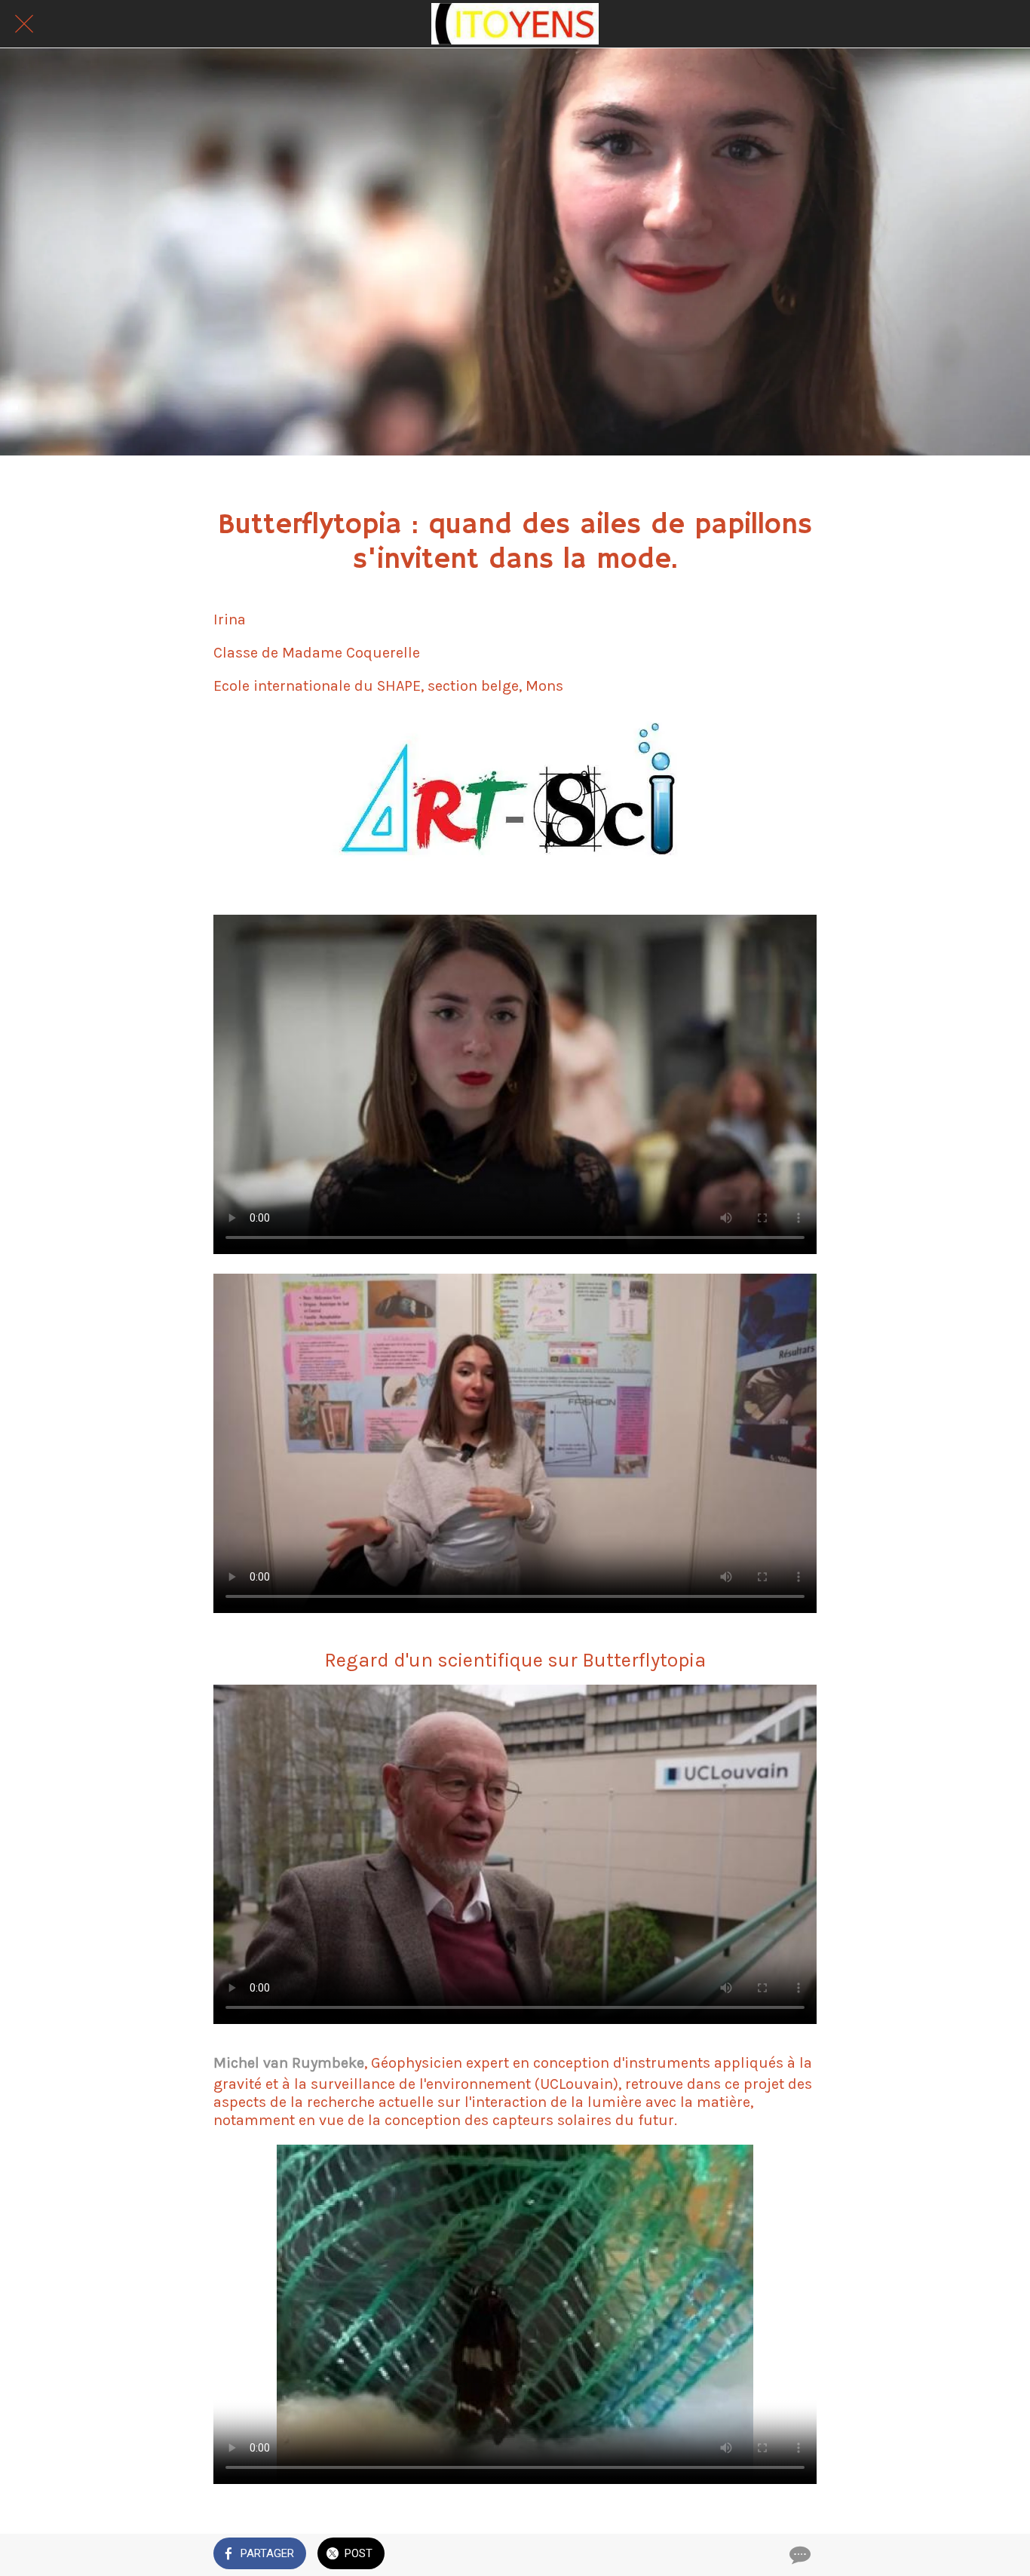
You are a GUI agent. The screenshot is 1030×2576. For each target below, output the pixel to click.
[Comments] (799, 2555)
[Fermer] (24, 24)
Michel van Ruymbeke (289, 2063)
